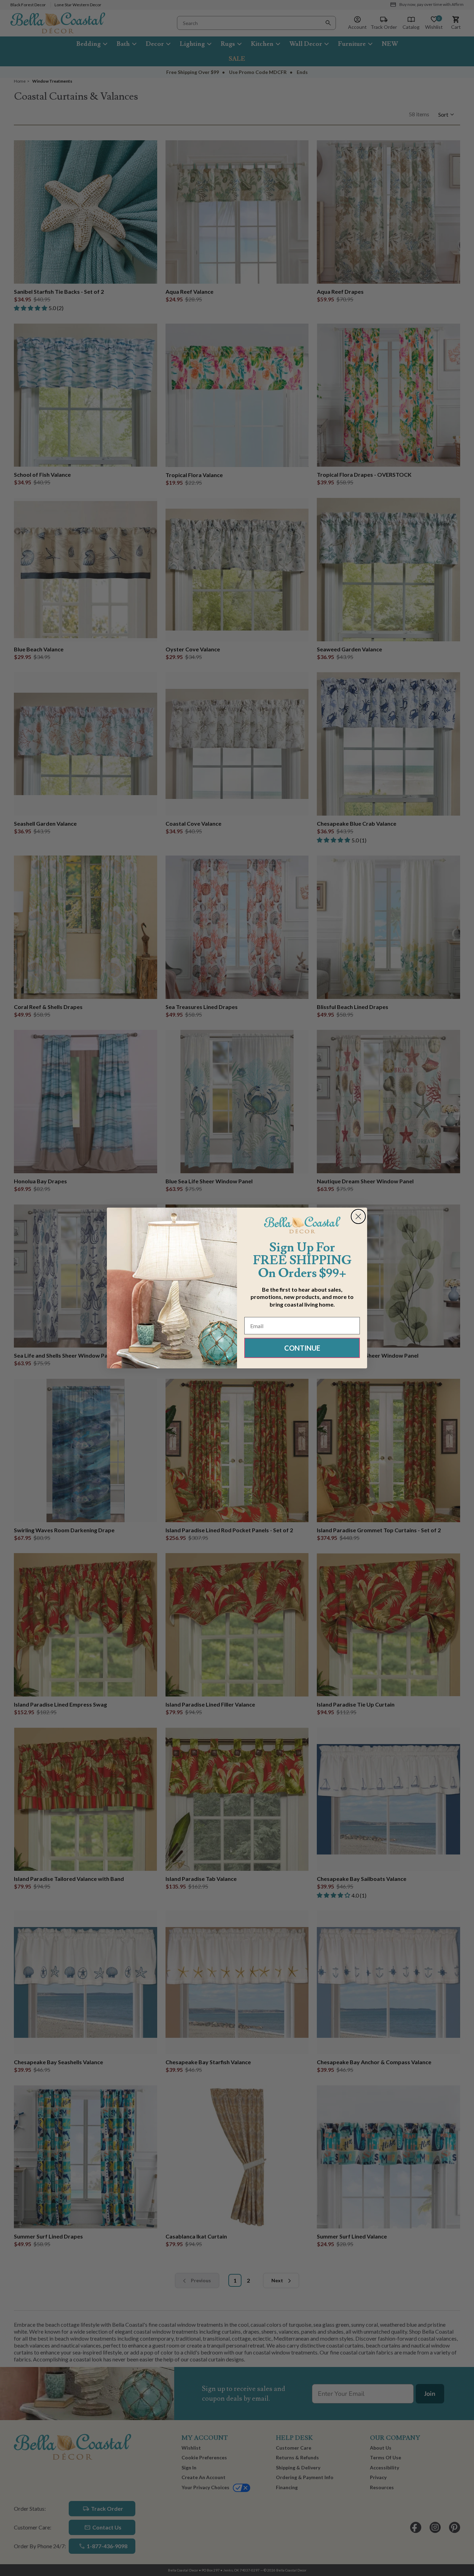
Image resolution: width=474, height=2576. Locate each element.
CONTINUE (302, 1348)
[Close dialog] (358, 1216)
